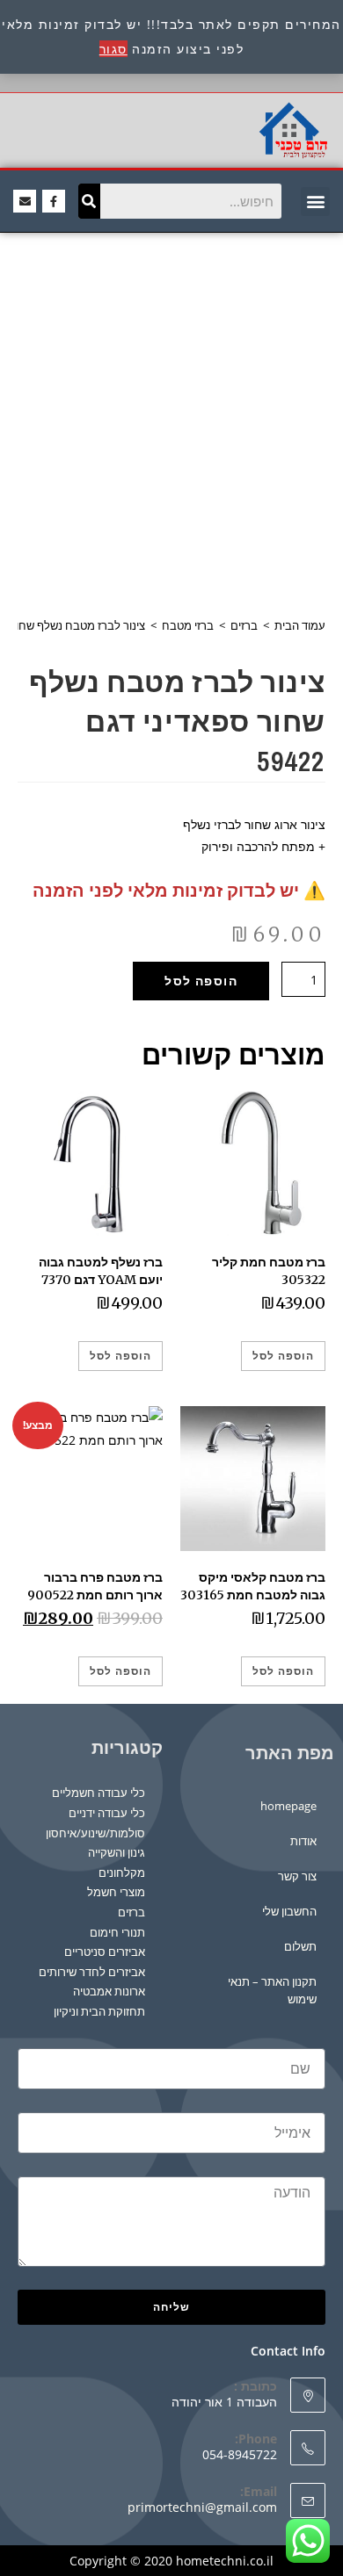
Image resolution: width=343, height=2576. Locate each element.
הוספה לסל (201, 981)
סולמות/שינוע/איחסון (95, 1833)
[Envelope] (25, 201)
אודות (303, 1841)
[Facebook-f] (54, 201)
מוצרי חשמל (116, 1892)
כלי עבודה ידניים (107, 1813)
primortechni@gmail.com (202, 2507)
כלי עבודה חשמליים (99, 1793)
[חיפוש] (89, 201)
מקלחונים (122, 1872)
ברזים (244, 625)
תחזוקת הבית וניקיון (99, 2011)
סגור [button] (113, 49)
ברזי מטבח (188, 625)
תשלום (300, 1946)
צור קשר (297, 1876)
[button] (315, 202)
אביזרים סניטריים (105, 1952)
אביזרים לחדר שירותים (92, 1972)
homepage (288, 1806)
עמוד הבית (300, 625)
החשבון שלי (289, 1911)
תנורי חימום (117, 1932)
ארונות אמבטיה (109, 1991)
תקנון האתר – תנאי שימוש (272, 1990)
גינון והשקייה (117, 1852)
